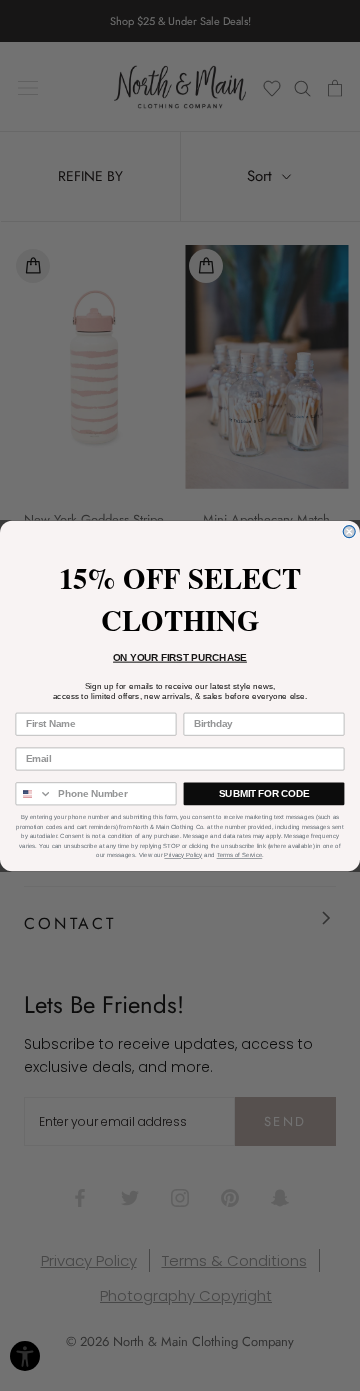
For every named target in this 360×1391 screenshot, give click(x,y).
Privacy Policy (183, 855)
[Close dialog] (349, 531)
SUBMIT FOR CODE (264, 793)
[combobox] (34, 794)
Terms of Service (240, 855)
